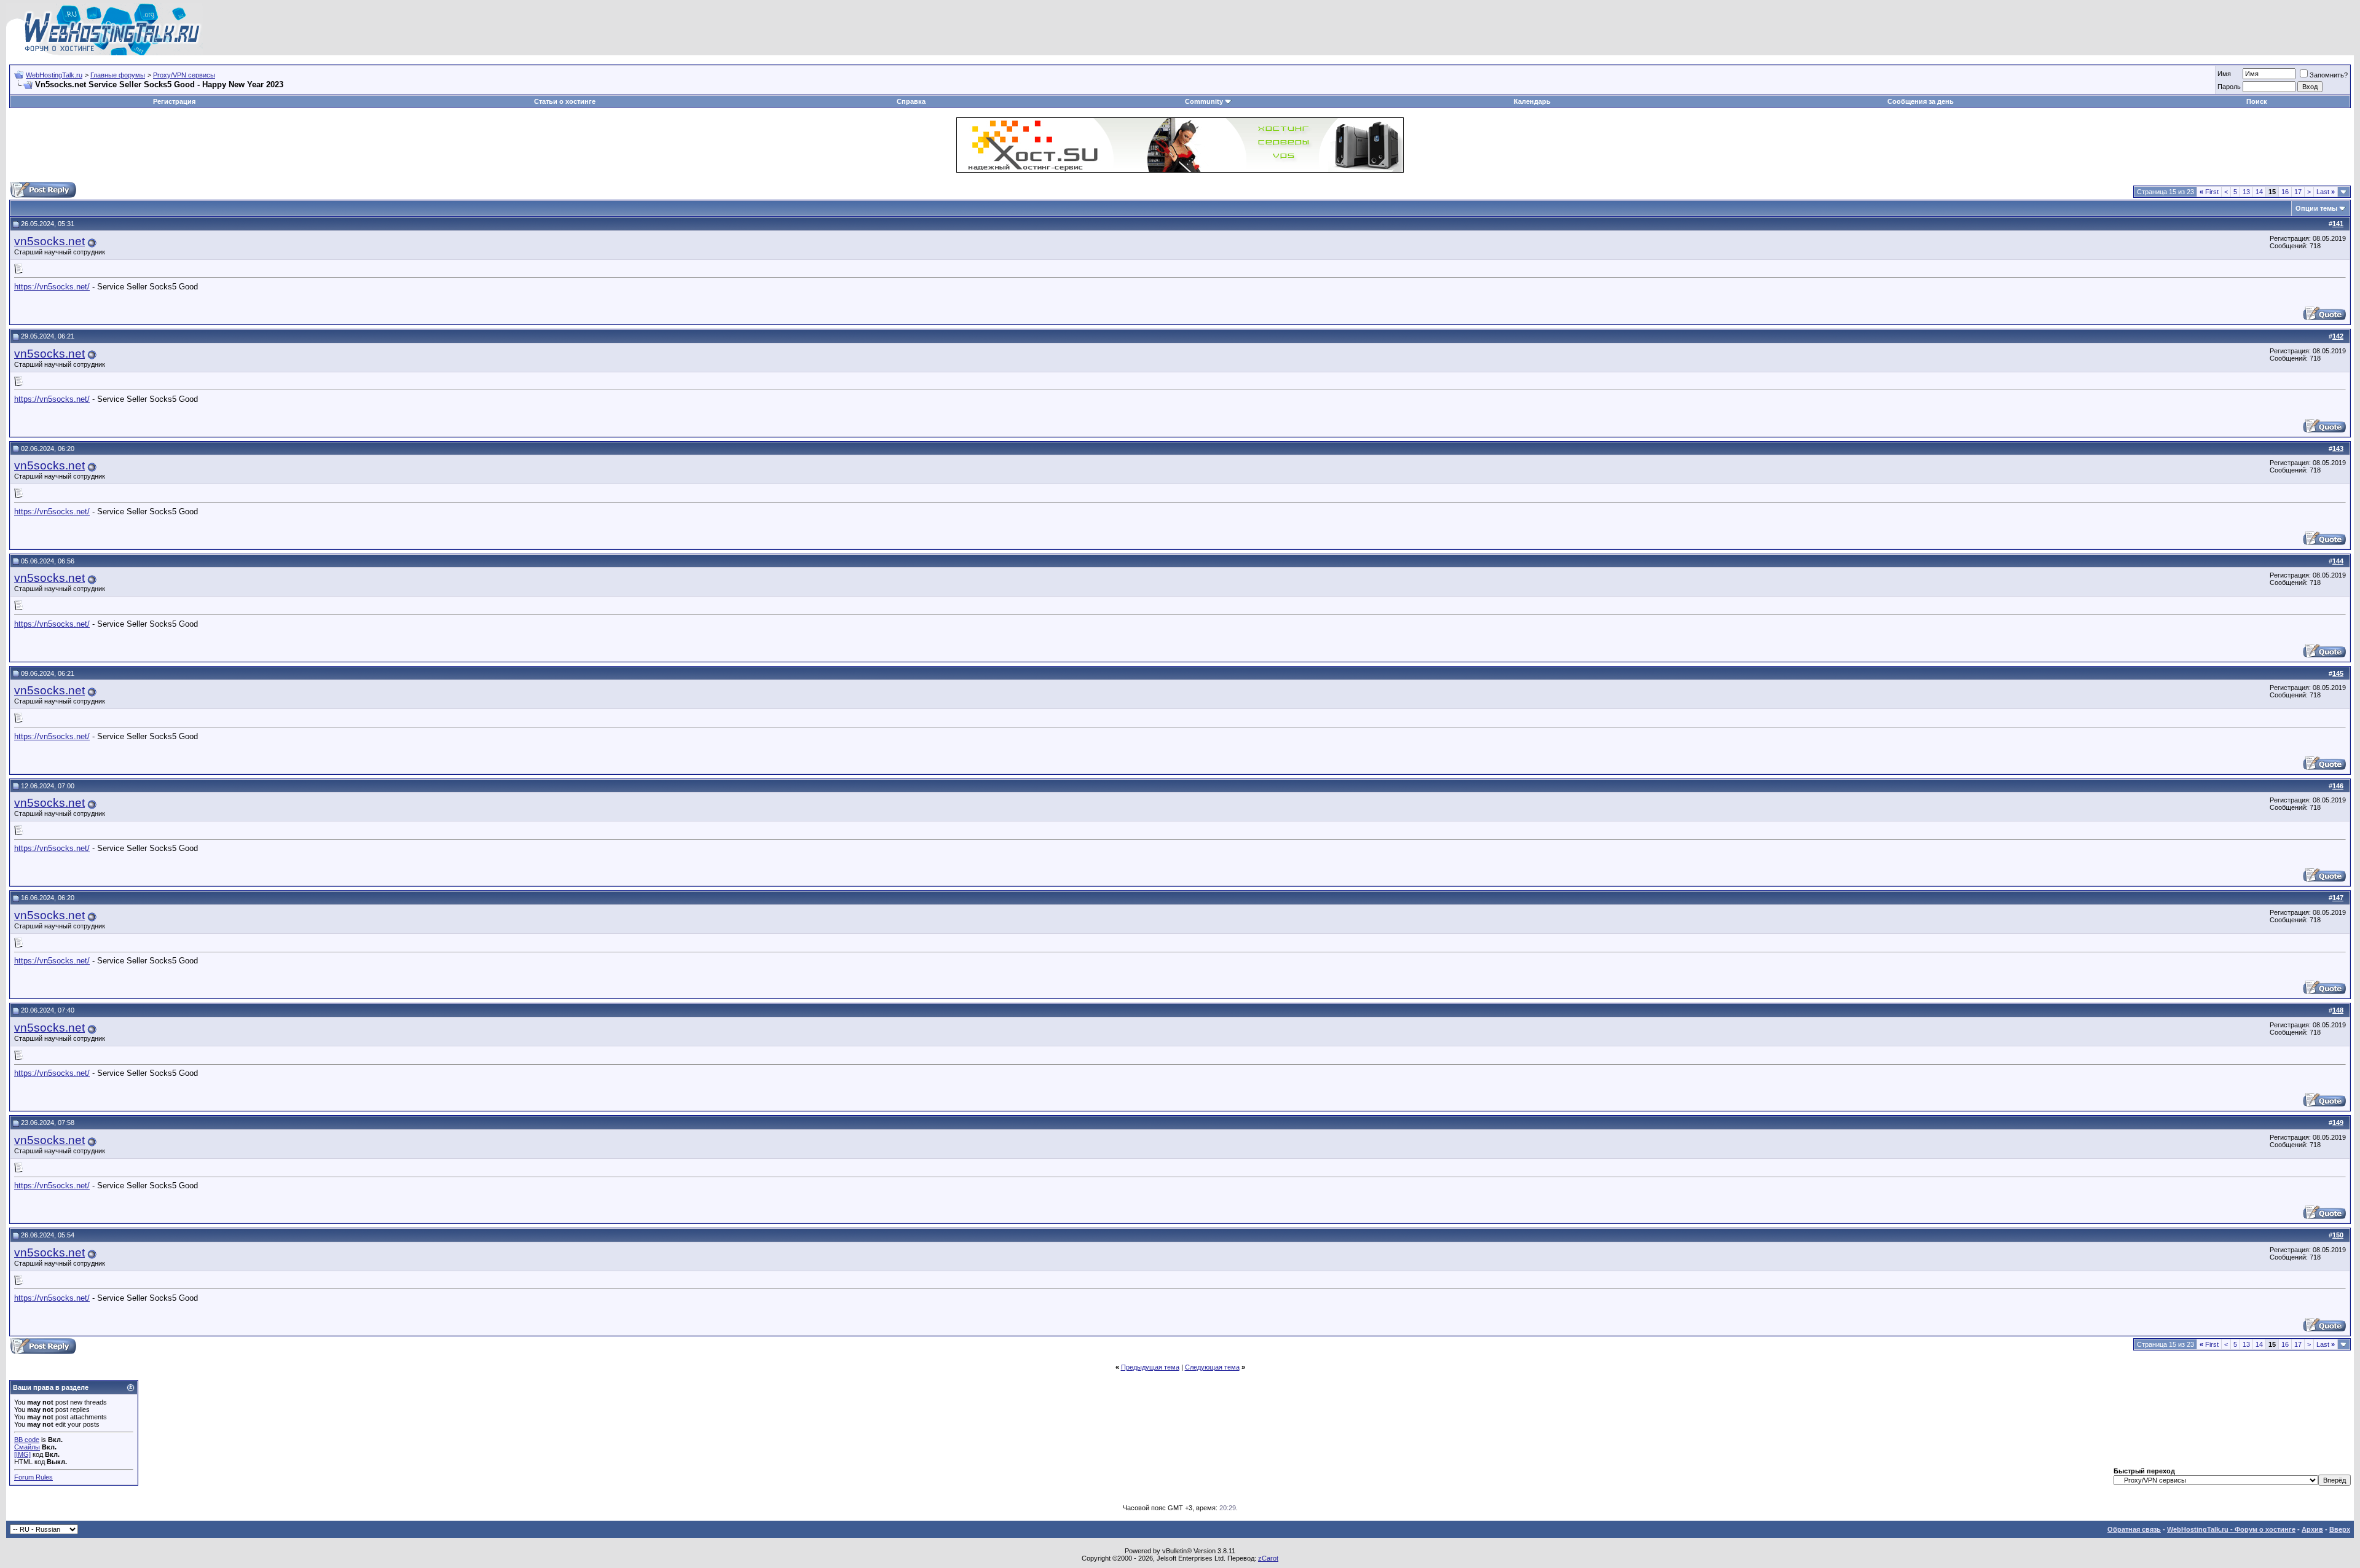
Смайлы (27, 1447)
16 (2285, 192)
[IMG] (22, 1454)
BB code (27, 1440)
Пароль (2229, 87)
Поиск (2257, 101)
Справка (911, 101)
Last (2326, 192)
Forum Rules (33, 1477)
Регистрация (174, 101)
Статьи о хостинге (565, 101)
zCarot (1268, 1558)
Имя (2224, 74)
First (2209, 192)
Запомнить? (2329, 75)
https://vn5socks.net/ (52, 287)
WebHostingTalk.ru (54, 75)
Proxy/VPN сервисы (184, 75)
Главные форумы (118, 75)
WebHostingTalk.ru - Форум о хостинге (2231, 1529)
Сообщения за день (1921, 101)
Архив (2312, 1529)
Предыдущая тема (1150, 1367)
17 (2298, 192)
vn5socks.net (49, 241)
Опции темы (2316, 208)
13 (2246, 192)
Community (1204, 101)
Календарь (1532, 101)
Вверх (2340, 1529)
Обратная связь (2134, 1529)
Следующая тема (1212, 1367)
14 (2259, 192)
